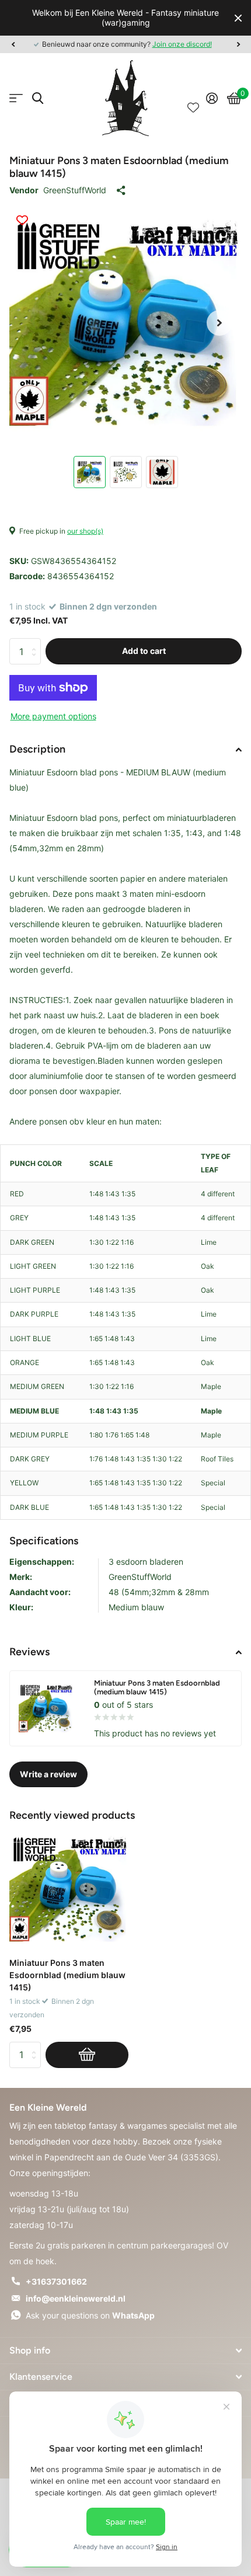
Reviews (29, 1652)
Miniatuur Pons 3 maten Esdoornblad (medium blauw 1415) (67, 1975)
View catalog (16, 98)
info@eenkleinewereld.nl (76, 2298)
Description (37, 749)
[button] (13, 44)
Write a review (48, 1774)
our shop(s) (85, 531)
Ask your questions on (90, 2315)
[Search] (38, 98)
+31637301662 (56, 2281)
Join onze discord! (182, 44)
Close (238, 18)
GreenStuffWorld (75, 190)
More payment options (53, 716)
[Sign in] (212, 98)
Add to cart (144, 651)
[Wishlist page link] (193, 98)
